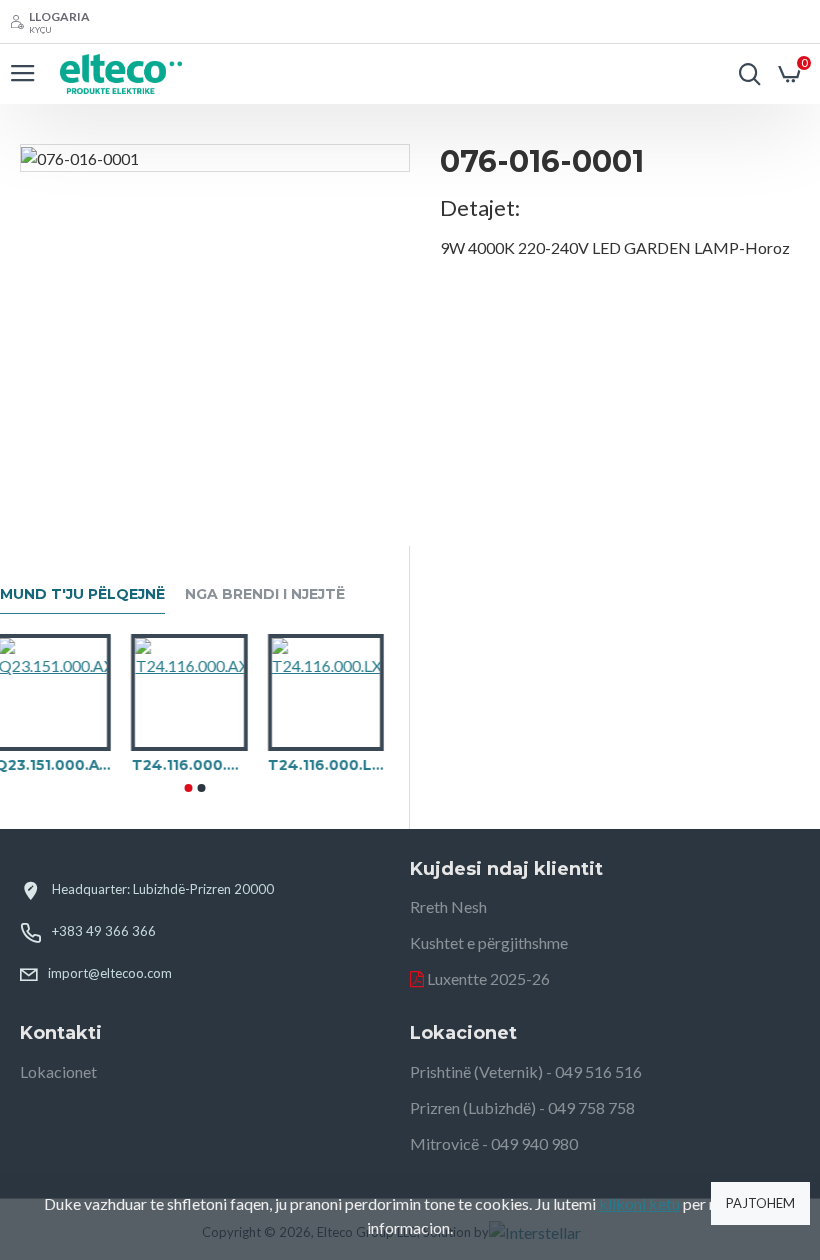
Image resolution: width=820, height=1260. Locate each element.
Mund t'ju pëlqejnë (82, 594)
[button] (188, 788)
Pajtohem (760, 1203)
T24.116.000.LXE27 (331, 765)
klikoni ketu (639, 1203)
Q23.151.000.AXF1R (58, 765)
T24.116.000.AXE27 (194, 765)
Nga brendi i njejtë (265, 594)
